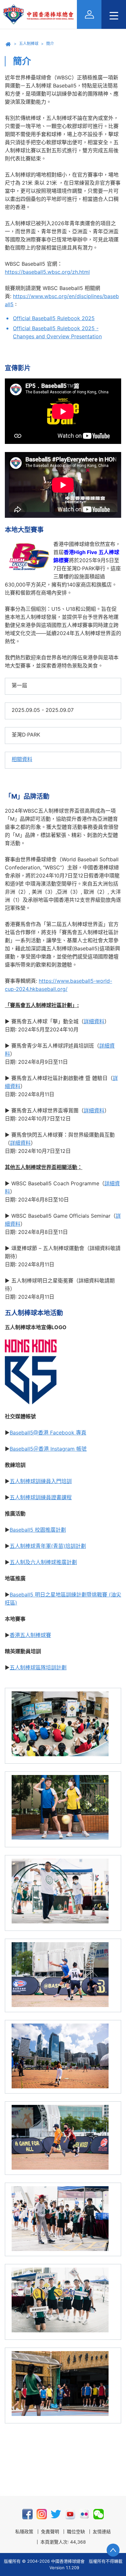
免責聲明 (50, 2532)
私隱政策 (24, 2532)
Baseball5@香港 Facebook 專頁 (48, 1433)
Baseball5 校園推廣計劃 (38, 1530)
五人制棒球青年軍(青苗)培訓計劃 (48, 1546)
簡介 (50, 44)
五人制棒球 (29, 44)
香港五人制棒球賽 (30, 1635)
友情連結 (102, 2532)
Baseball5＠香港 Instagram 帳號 (48, 1449)
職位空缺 (76, 2532)
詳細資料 (94, 1021)
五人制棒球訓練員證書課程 (41, 1497)
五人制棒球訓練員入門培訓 (41, 1481)
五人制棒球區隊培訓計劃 (38, 1667)
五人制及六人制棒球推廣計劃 (43, 1562)
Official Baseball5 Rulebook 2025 (54, 318)
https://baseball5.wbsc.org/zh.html (47, 272)
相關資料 (22, 759)
